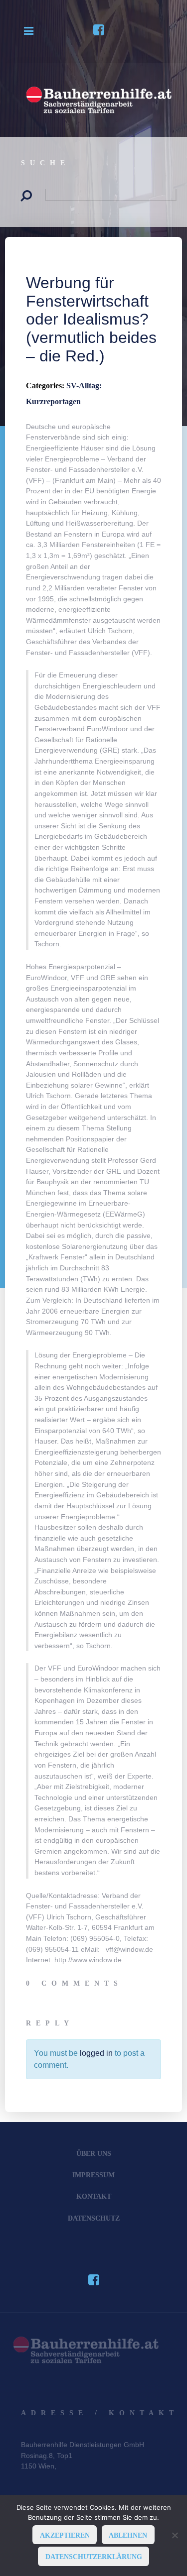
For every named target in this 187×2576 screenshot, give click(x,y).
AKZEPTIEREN (65, 2535)
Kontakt (94, 2196)
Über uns (94, 2153)
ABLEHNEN (128, 2535)
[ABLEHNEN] (175, 2535)
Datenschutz (94, 2218)
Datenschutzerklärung (94, 2557)
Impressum (93, 2175)
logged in (96, 2053)
